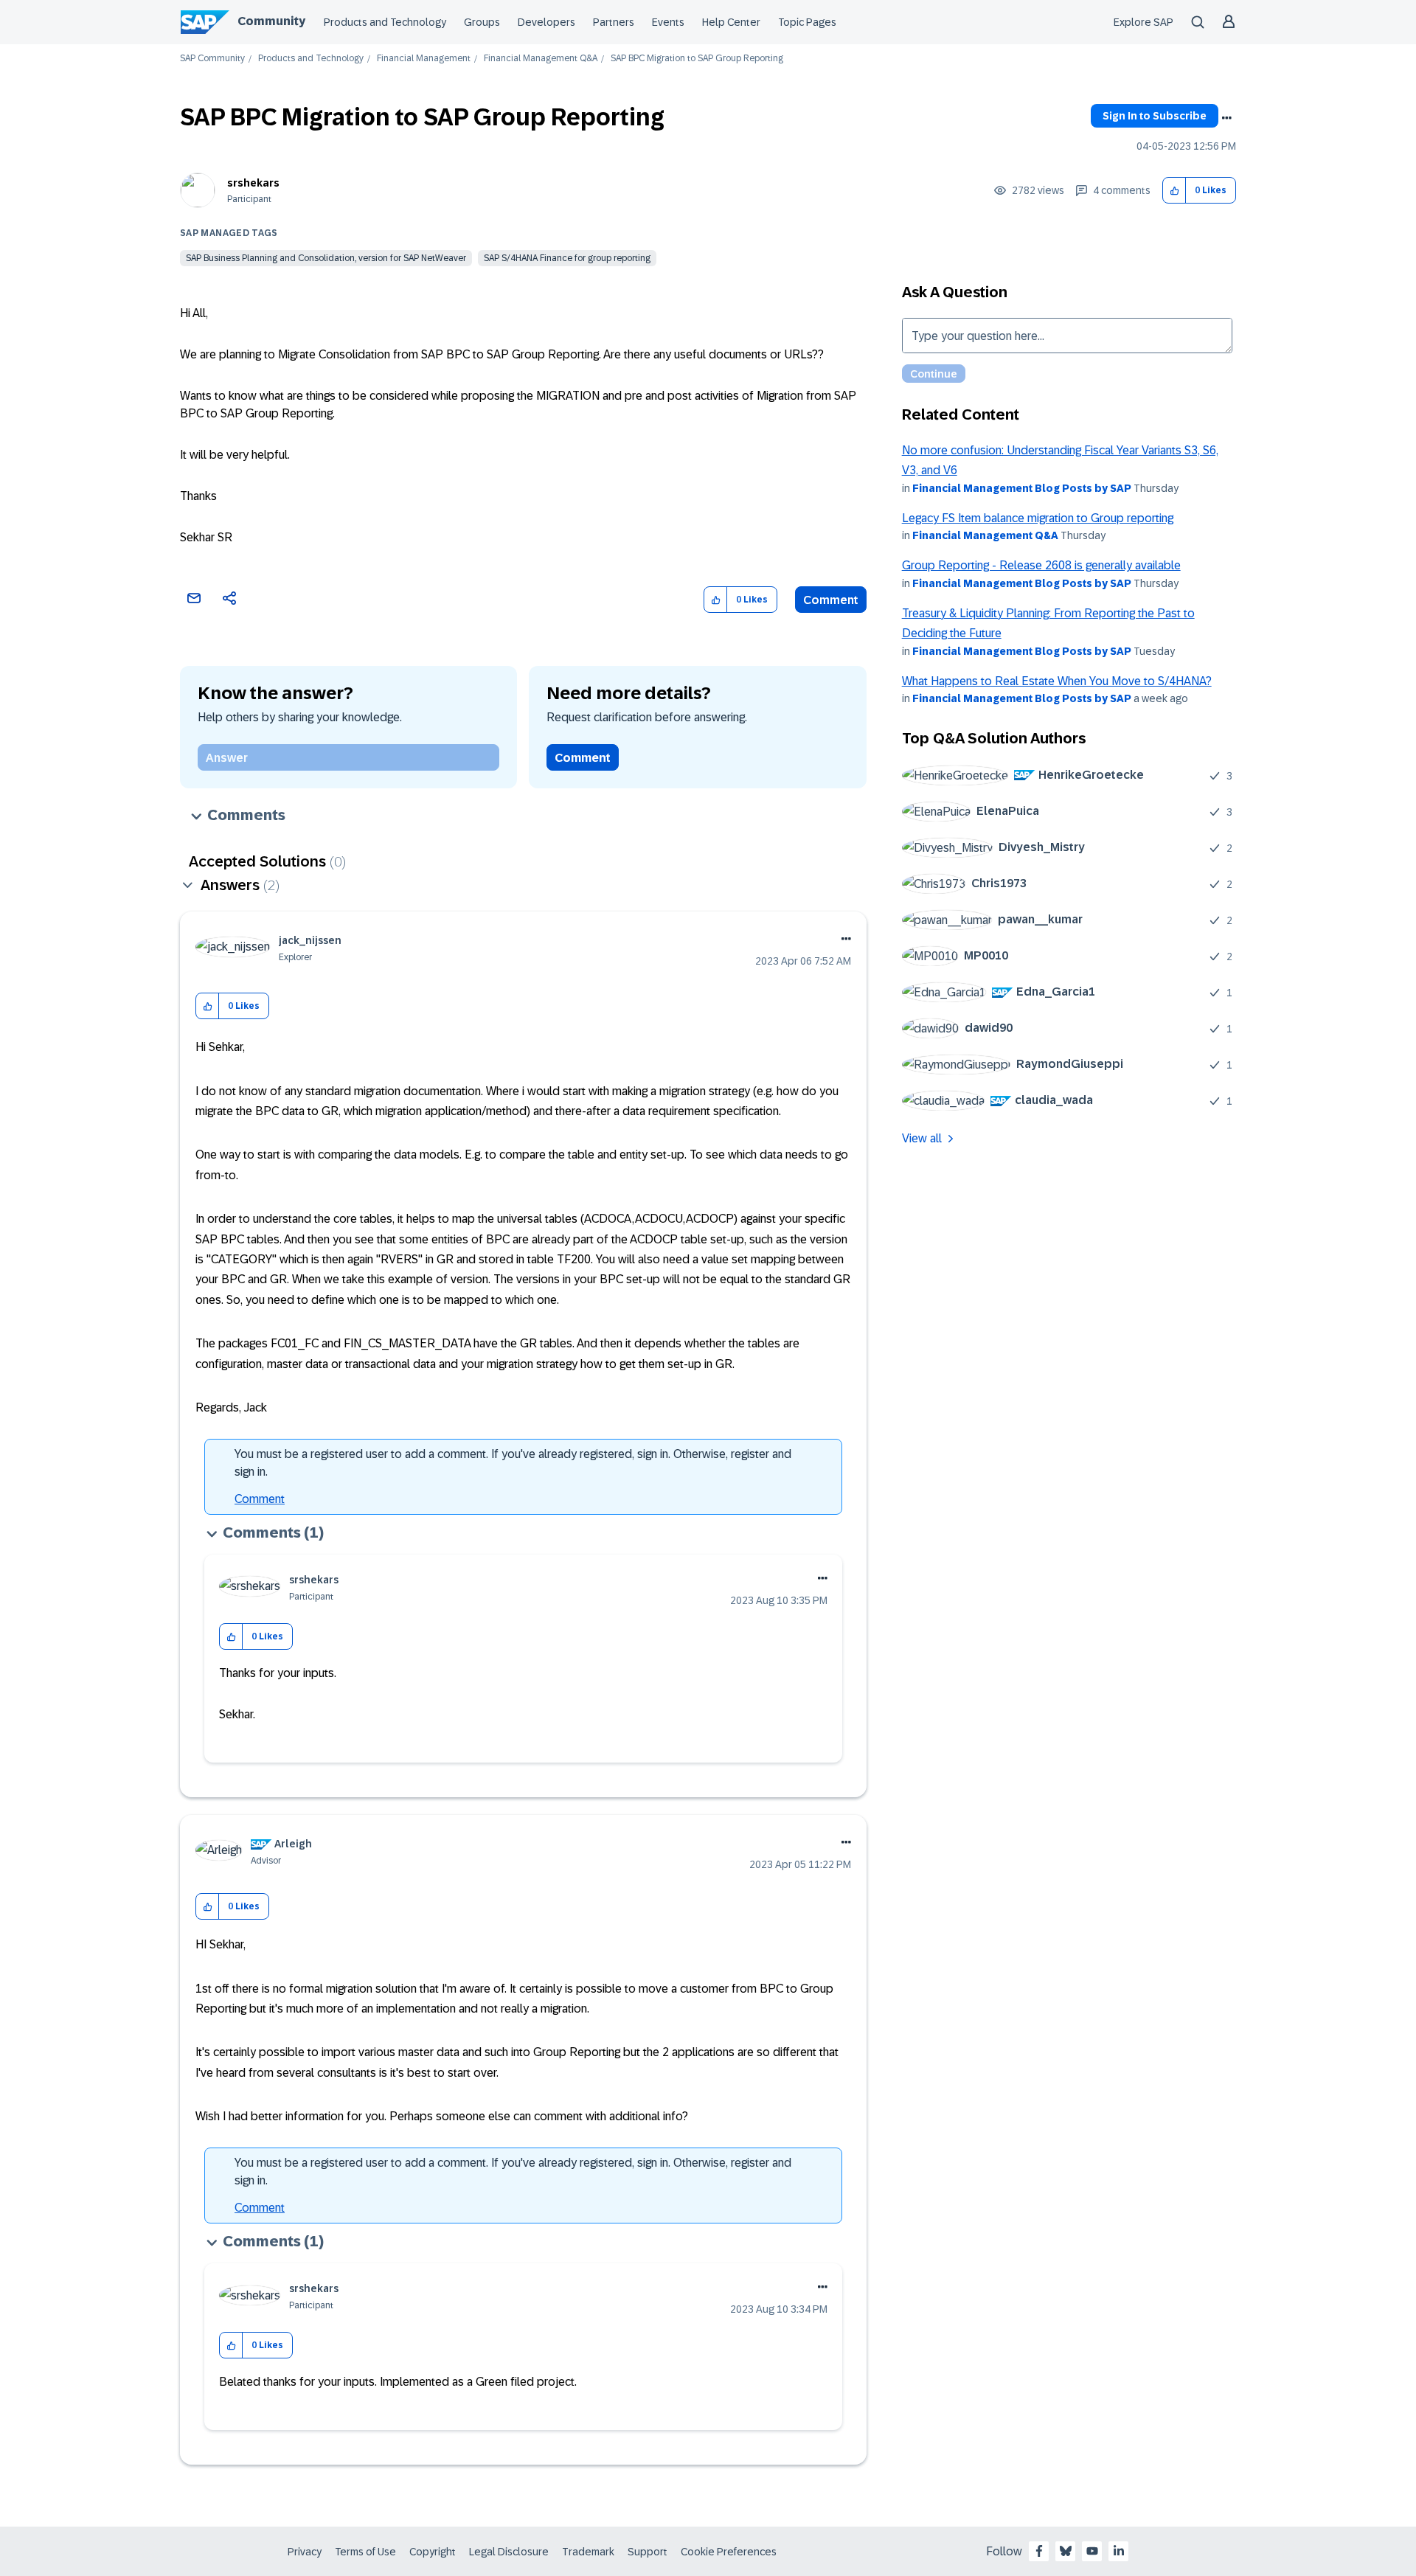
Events (668, 22)
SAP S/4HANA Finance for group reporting (567, 258)
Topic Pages (807, 22)
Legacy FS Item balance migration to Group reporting (1038, 518)
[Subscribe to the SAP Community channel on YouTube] (1092, 2551)
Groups (482, 22)
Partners (614, 22)
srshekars (253, 183)
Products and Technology (385, 22)
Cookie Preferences (729, 2552)
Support (648, 2552)
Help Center (731, 22)
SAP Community (212, 59)
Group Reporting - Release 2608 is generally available (1041, 565)
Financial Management (424, 59)
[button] (1174, 191)
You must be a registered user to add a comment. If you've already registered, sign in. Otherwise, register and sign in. (513, 1463)
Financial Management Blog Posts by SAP (1022, 488)
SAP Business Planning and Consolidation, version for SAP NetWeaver (326, 258)
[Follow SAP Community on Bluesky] (1066, 2551)
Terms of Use (365, 2552)
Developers (546, 22)
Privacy (305, 2552)
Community (271, 21)
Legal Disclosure (509, 2552)
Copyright (433, 2552)
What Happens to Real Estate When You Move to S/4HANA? (1057, 681)
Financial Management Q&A (541, 59)
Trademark (588, 2552)
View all (922, 1138)
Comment (831, 600)
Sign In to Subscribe (1155, 116)
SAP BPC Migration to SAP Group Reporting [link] (697, 59)
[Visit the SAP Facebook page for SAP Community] (1039, 2551)
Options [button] (1226, 118)
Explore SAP (1143, 22)
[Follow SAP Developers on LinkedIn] (1119, 2551)
